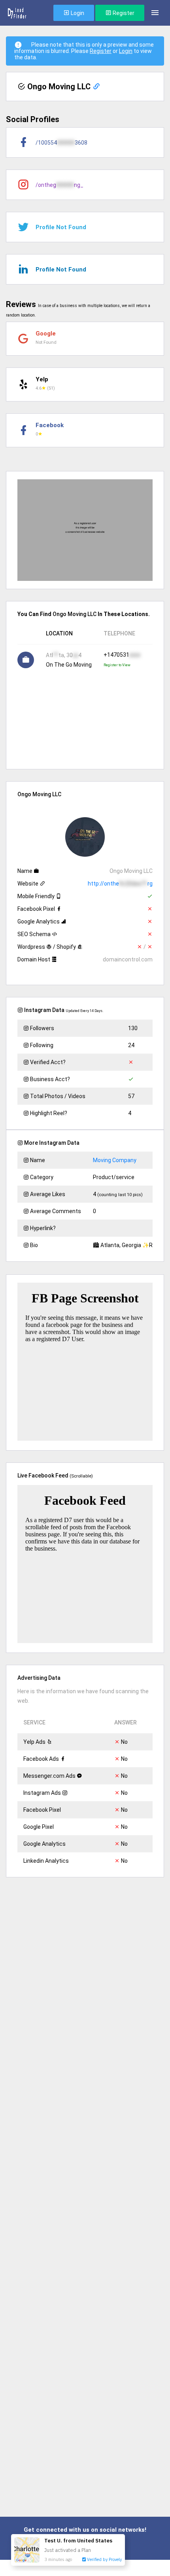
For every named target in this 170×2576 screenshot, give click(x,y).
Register (123, 13)
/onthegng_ (59, 185)
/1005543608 (61, 143)
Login (77, 13)
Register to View (117, 665)
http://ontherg (120, 884)
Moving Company (115, 1160)
